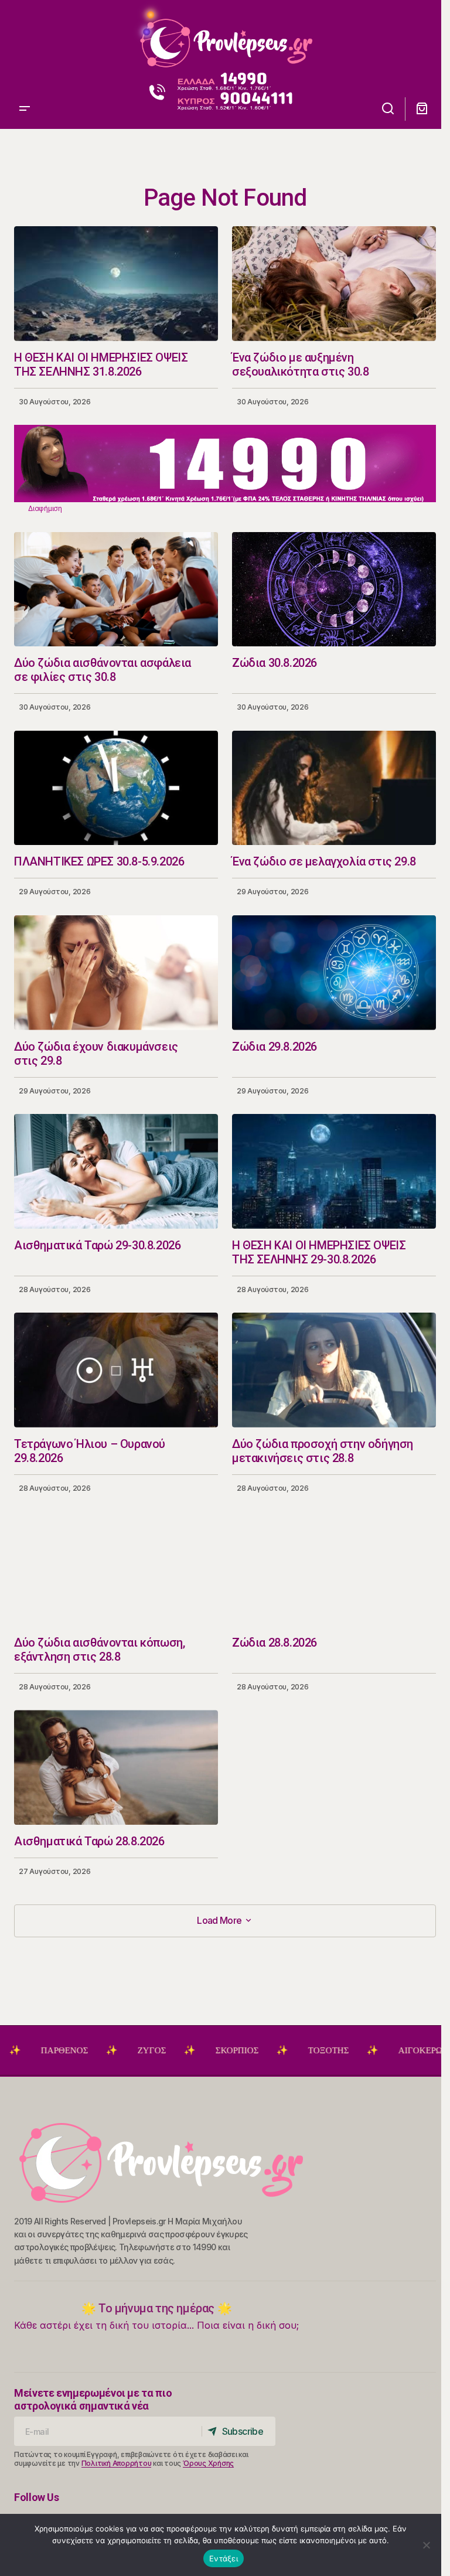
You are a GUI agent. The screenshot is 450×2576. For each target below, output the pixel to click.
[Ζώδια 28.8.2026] (334, 1569)
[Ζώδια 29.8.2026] (334, 973)
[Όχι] (427, 2545)
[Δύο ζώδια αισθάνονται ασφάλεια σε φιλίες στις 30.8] (116, 590)
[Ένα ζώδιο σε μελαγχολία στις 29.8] (334, 788)
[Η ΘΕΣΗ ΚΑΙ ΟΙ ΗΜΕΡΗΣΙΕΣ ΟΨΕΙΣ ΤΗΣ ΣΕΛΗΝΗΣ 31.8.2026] (116, 284)
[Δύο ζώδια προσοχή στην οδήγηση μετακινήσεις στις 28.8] (334, 1370)
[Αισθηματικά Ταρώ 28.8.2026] (116, 1767)
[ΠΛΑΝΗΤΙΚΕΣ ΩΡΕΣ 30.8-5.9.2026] (116, 788)
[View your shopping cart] (422, 109)
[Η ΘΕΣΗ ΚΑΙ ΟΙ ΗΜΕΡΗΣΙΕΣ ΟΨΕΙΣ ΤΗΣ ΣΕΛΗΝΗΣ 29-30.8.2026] (334, 1171)
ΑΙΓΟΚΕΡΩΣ (362, 2050)
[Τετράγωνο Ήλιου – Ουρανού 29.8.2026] (116, 1370)
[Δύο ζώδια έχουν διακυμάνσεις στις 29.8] (116, 973)
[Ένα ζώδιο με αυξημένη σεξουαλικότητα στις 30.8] (334, 284)
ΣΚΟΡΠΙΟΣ (176, 2050)
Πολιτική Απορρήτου (117, 2463)
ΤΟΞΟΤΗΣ (267, 2050)
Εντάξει (224, 2558)
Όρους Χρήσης (208, 2463)
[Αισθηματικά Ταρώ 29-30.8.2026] (116, 1171)
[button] (25, 38)
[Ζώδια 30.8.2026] (334, 590)
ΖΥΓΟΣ (91, 2050)
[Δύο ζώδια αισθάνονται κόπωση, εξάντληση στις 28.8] (116, 1569)
